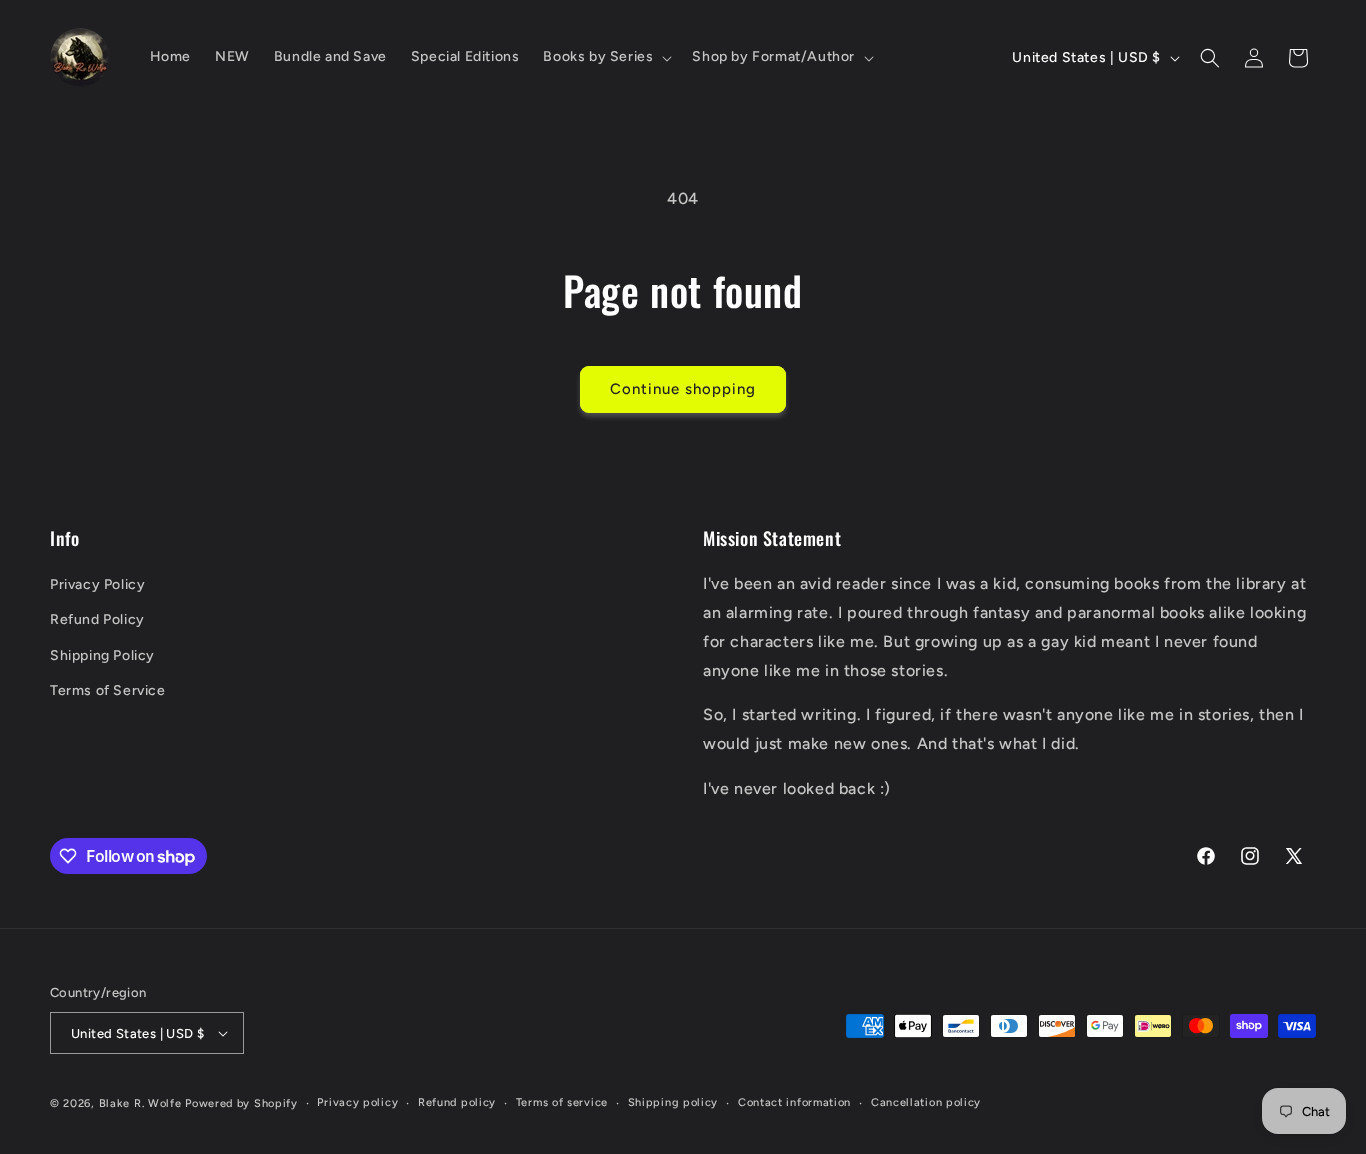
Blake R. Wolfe (140, 1103)
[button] (605, 57)
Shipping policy (673, 1102)
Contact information (794, 1102)
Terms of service (562, 1102)
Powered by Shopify (241, 1103)
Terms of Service (108, 690)
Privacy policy (357, 1102)
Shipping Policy (102, 655)
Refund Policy (97, 619)
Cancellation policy (926, 1102)
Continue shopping (683, 389)
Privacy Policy (97, 584)
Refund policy (457, 1102)
